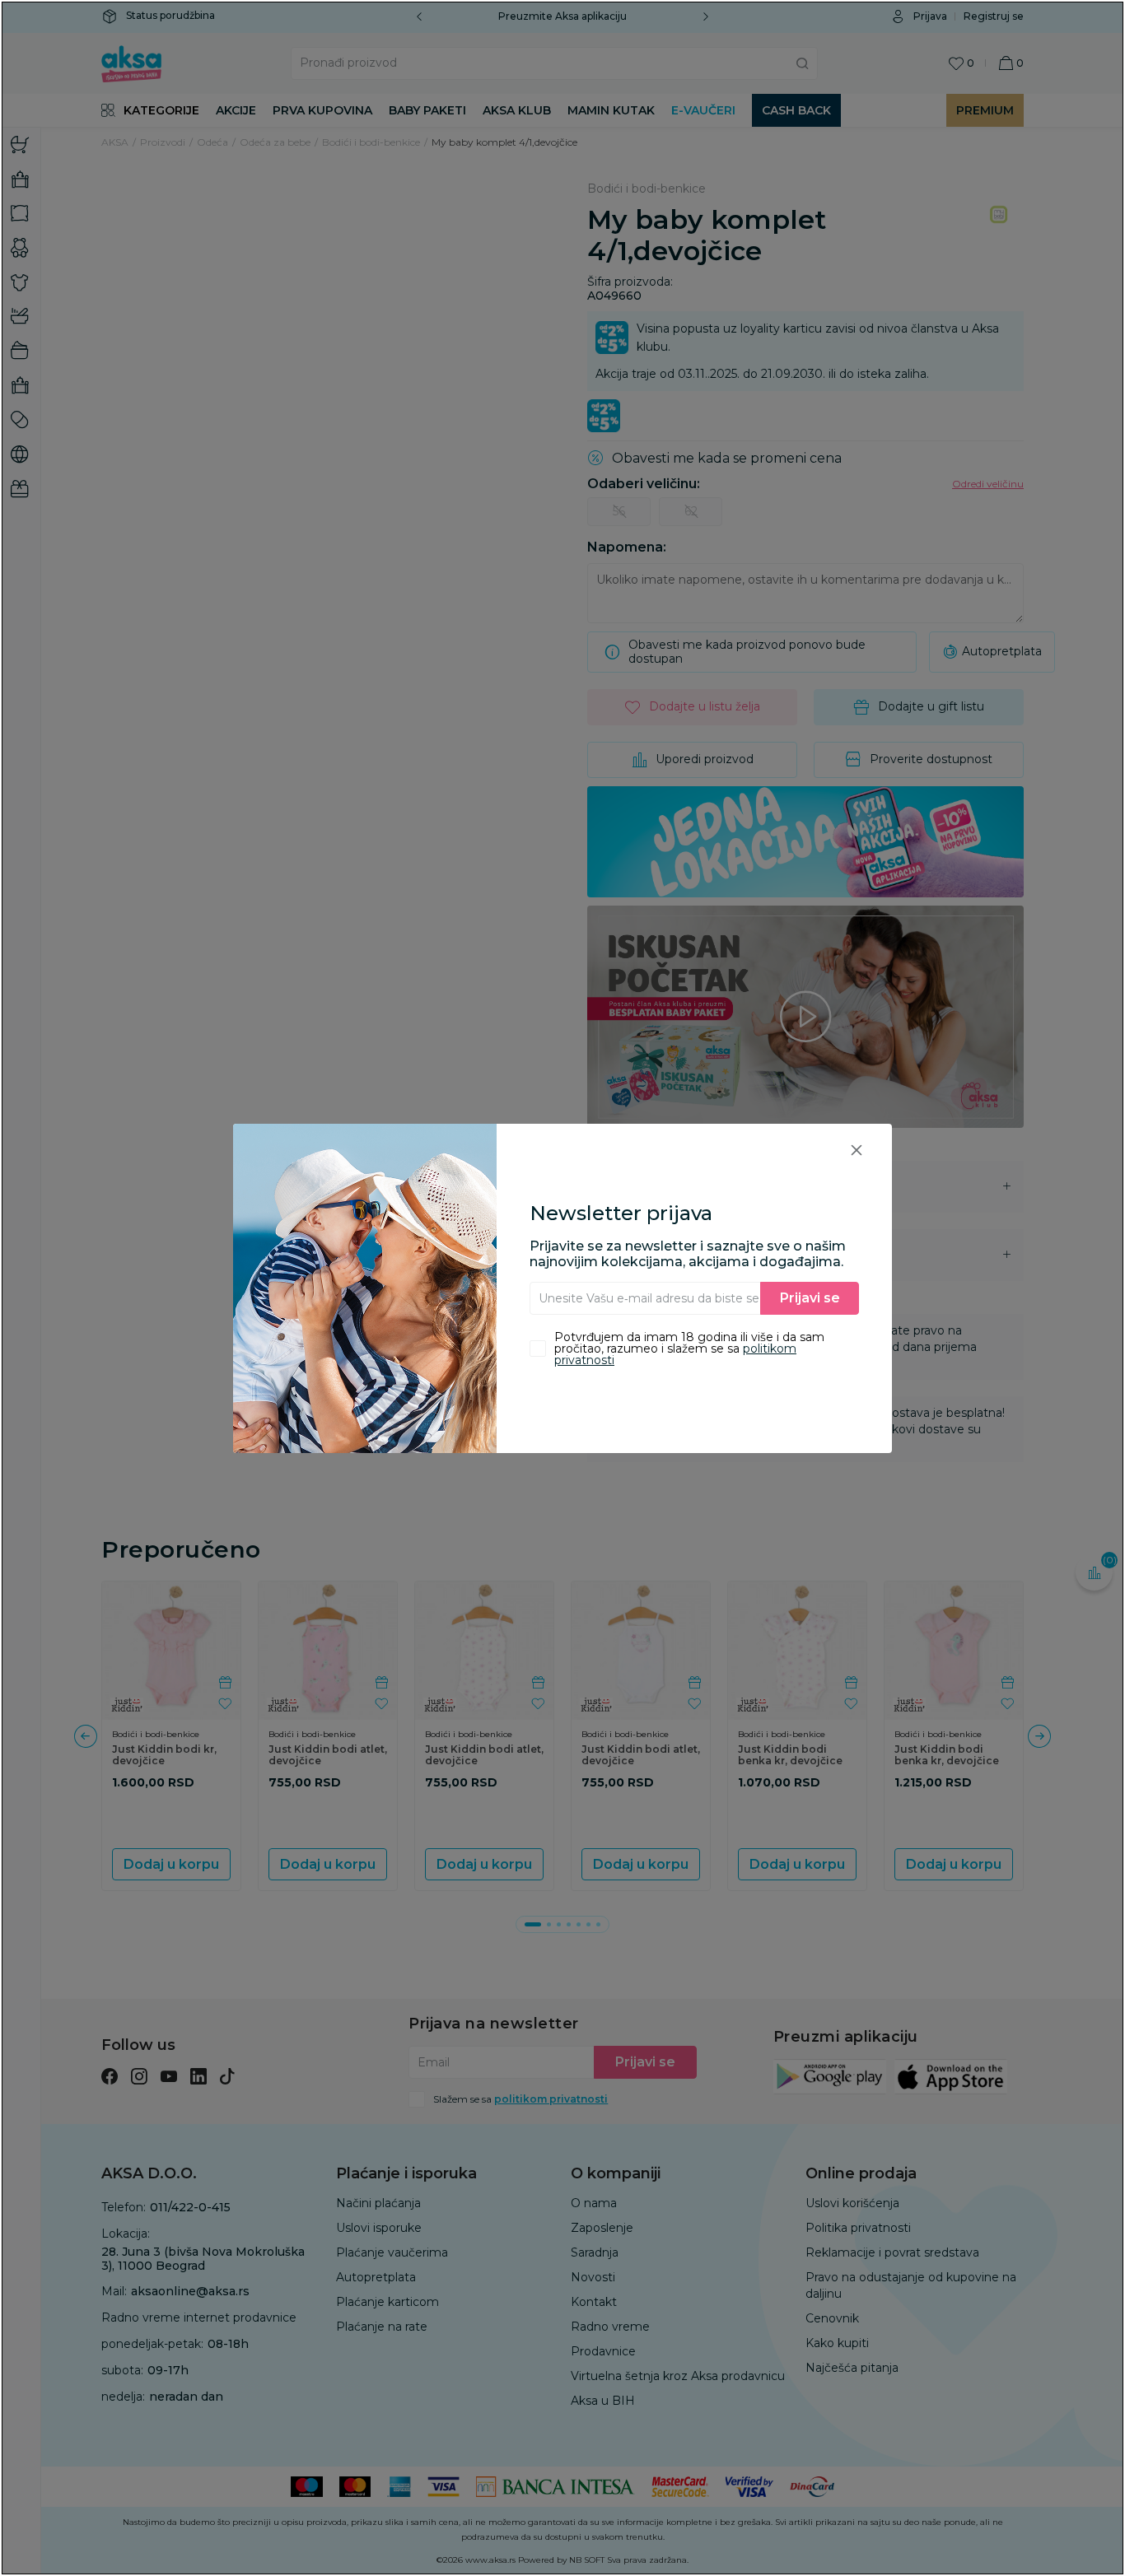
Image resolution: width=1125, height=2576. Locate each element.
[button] (857, 1150)
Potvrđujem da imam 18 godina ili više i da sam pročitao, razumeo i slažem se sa (689, 1349)
